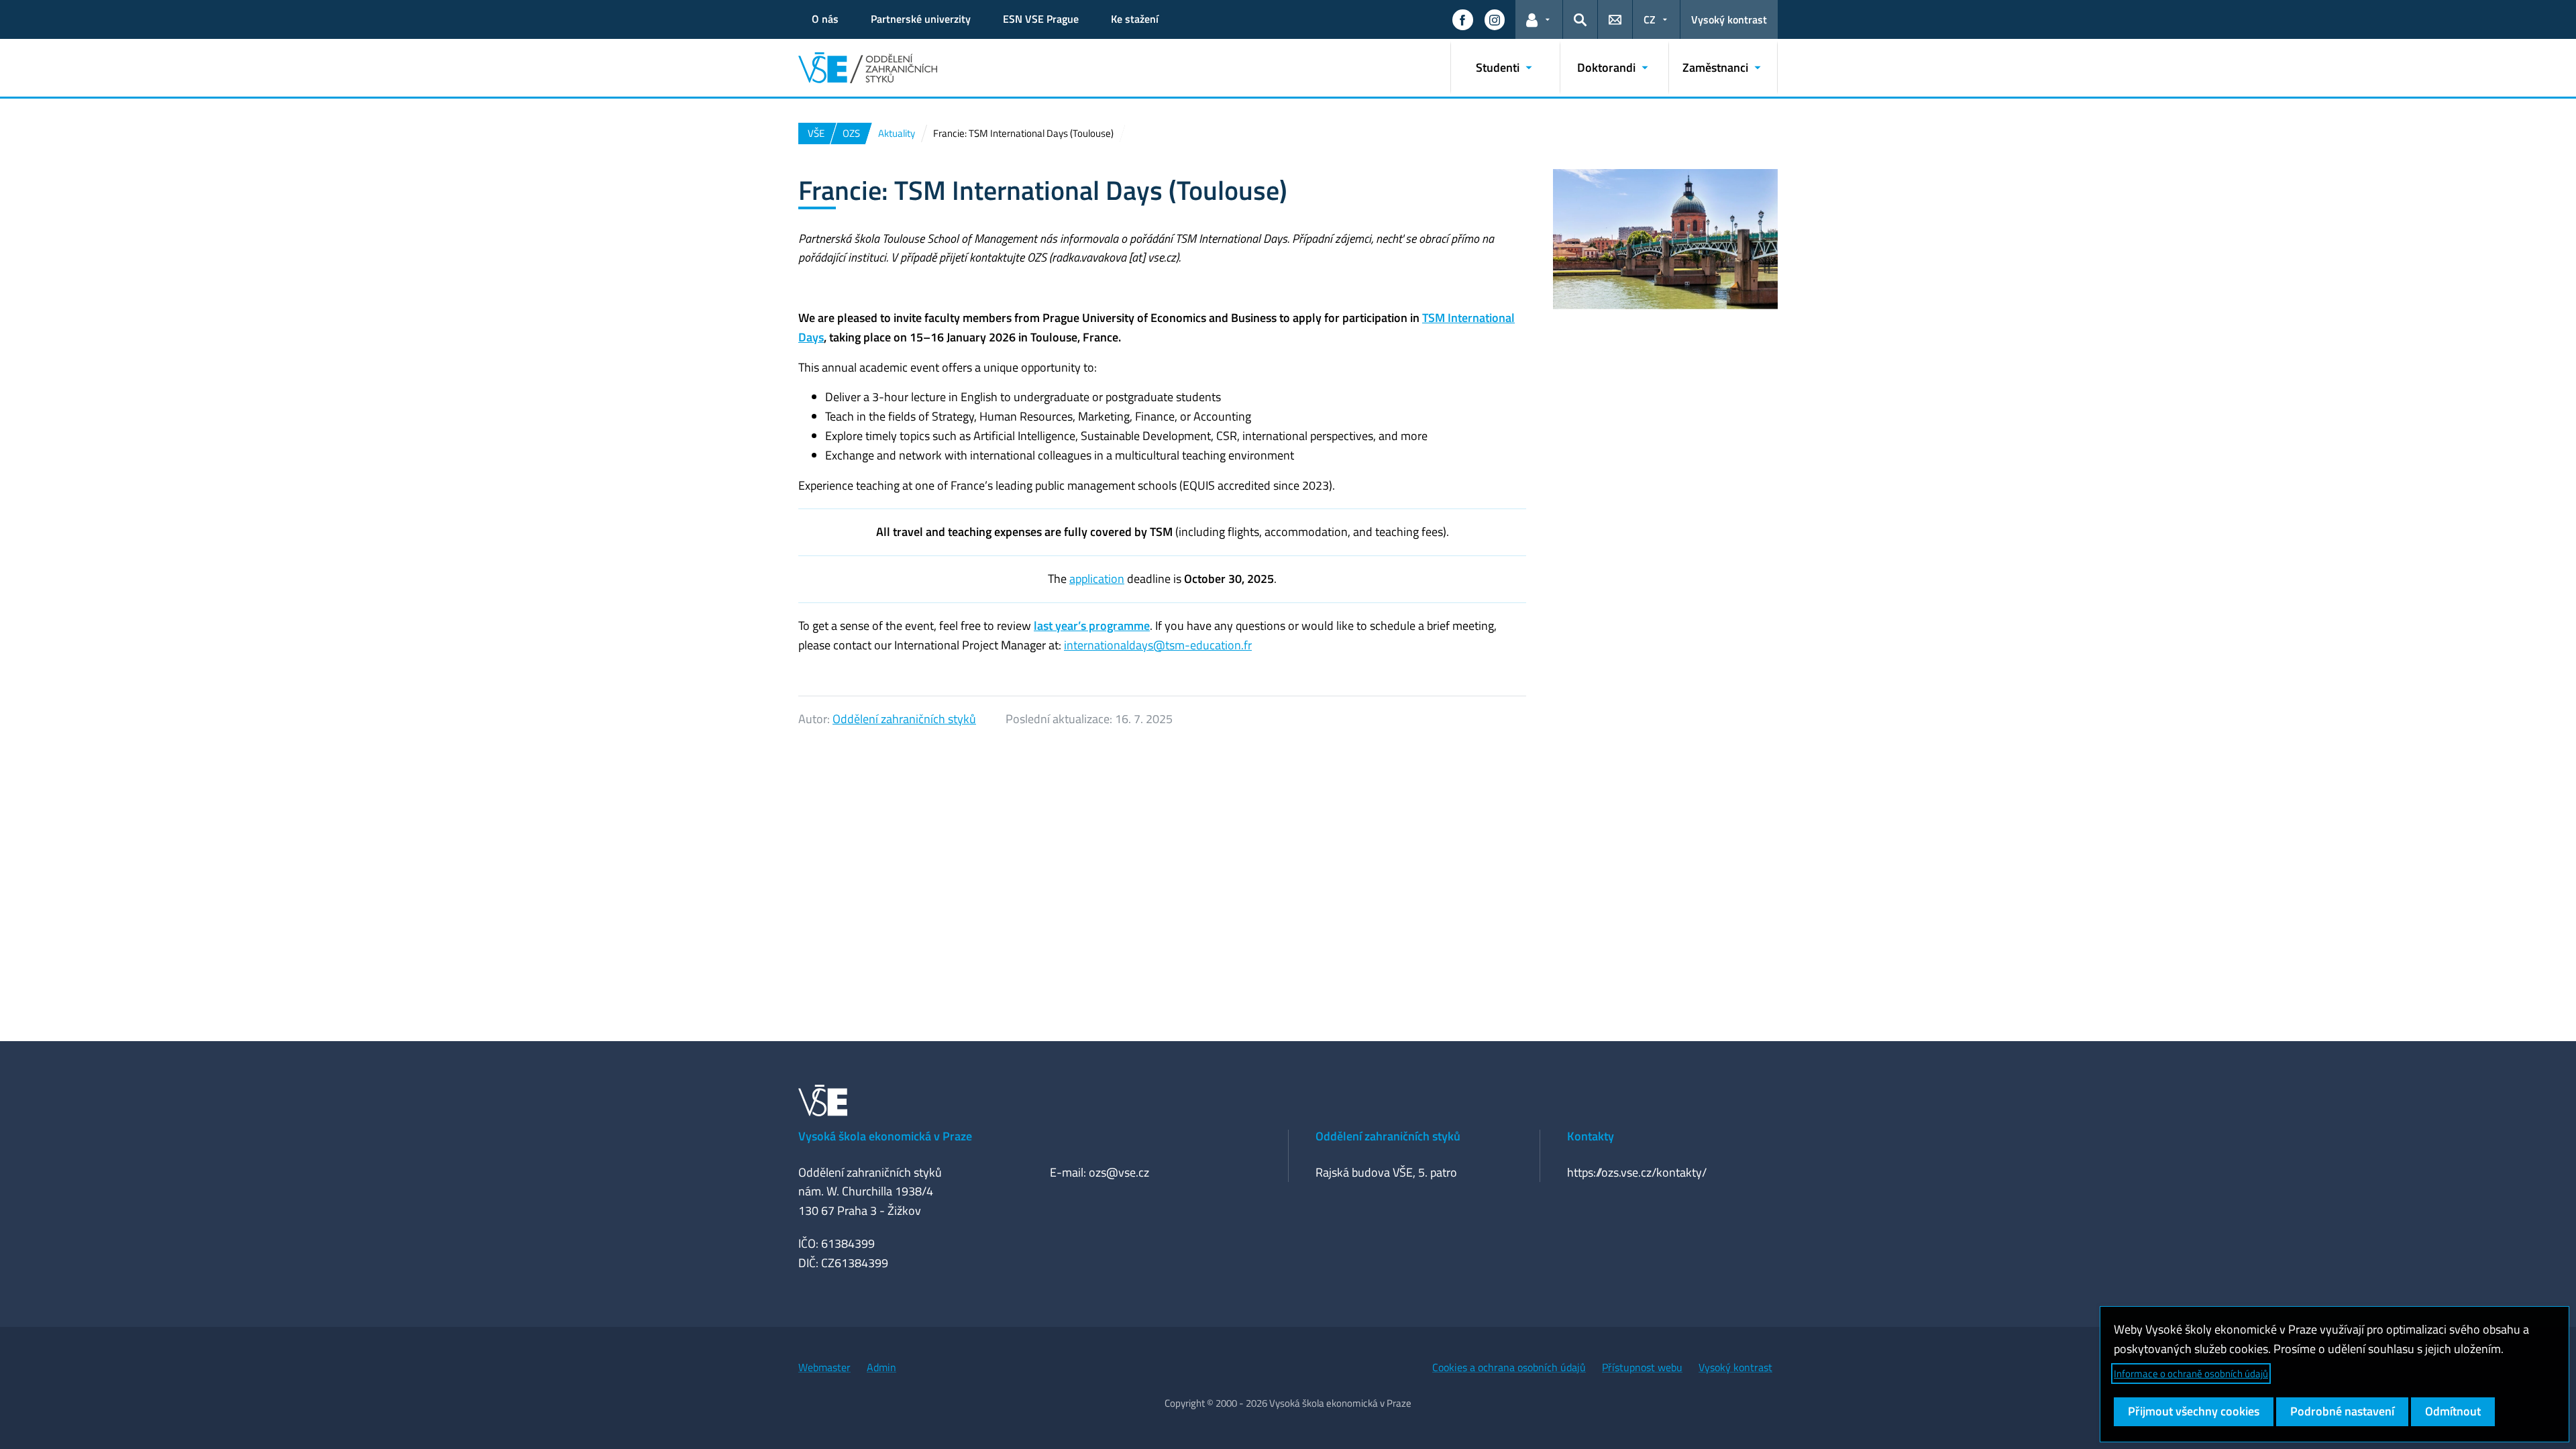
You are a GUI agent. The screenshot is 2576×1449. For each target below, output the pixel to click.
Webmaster (824, 1367)
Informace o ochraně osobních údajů (2191, 1374)
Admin (881, 1367)
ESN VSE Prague (1041, 19)
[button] (1462, 19)
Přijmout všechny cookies (2194, 1411)
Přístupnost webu (1642, 1367)
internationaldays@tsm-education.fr (1158, 645)
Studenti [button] (1498, 67)
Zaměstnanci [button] (1715, 67)
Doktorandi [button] (1606, 67)
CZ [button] (1650, 19)
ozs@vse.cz (1119, 1172)
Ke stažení (1135, 19)
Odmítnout (2453, 1411)
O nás (825, 19)
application (1097, 579)
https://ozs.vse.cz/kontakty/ (1637, 1172)
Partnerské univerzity (921, 19)
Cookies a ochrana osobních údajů (1509, 1367)
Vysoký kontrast (1729, 19)
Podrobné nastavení (2342, 1411)
